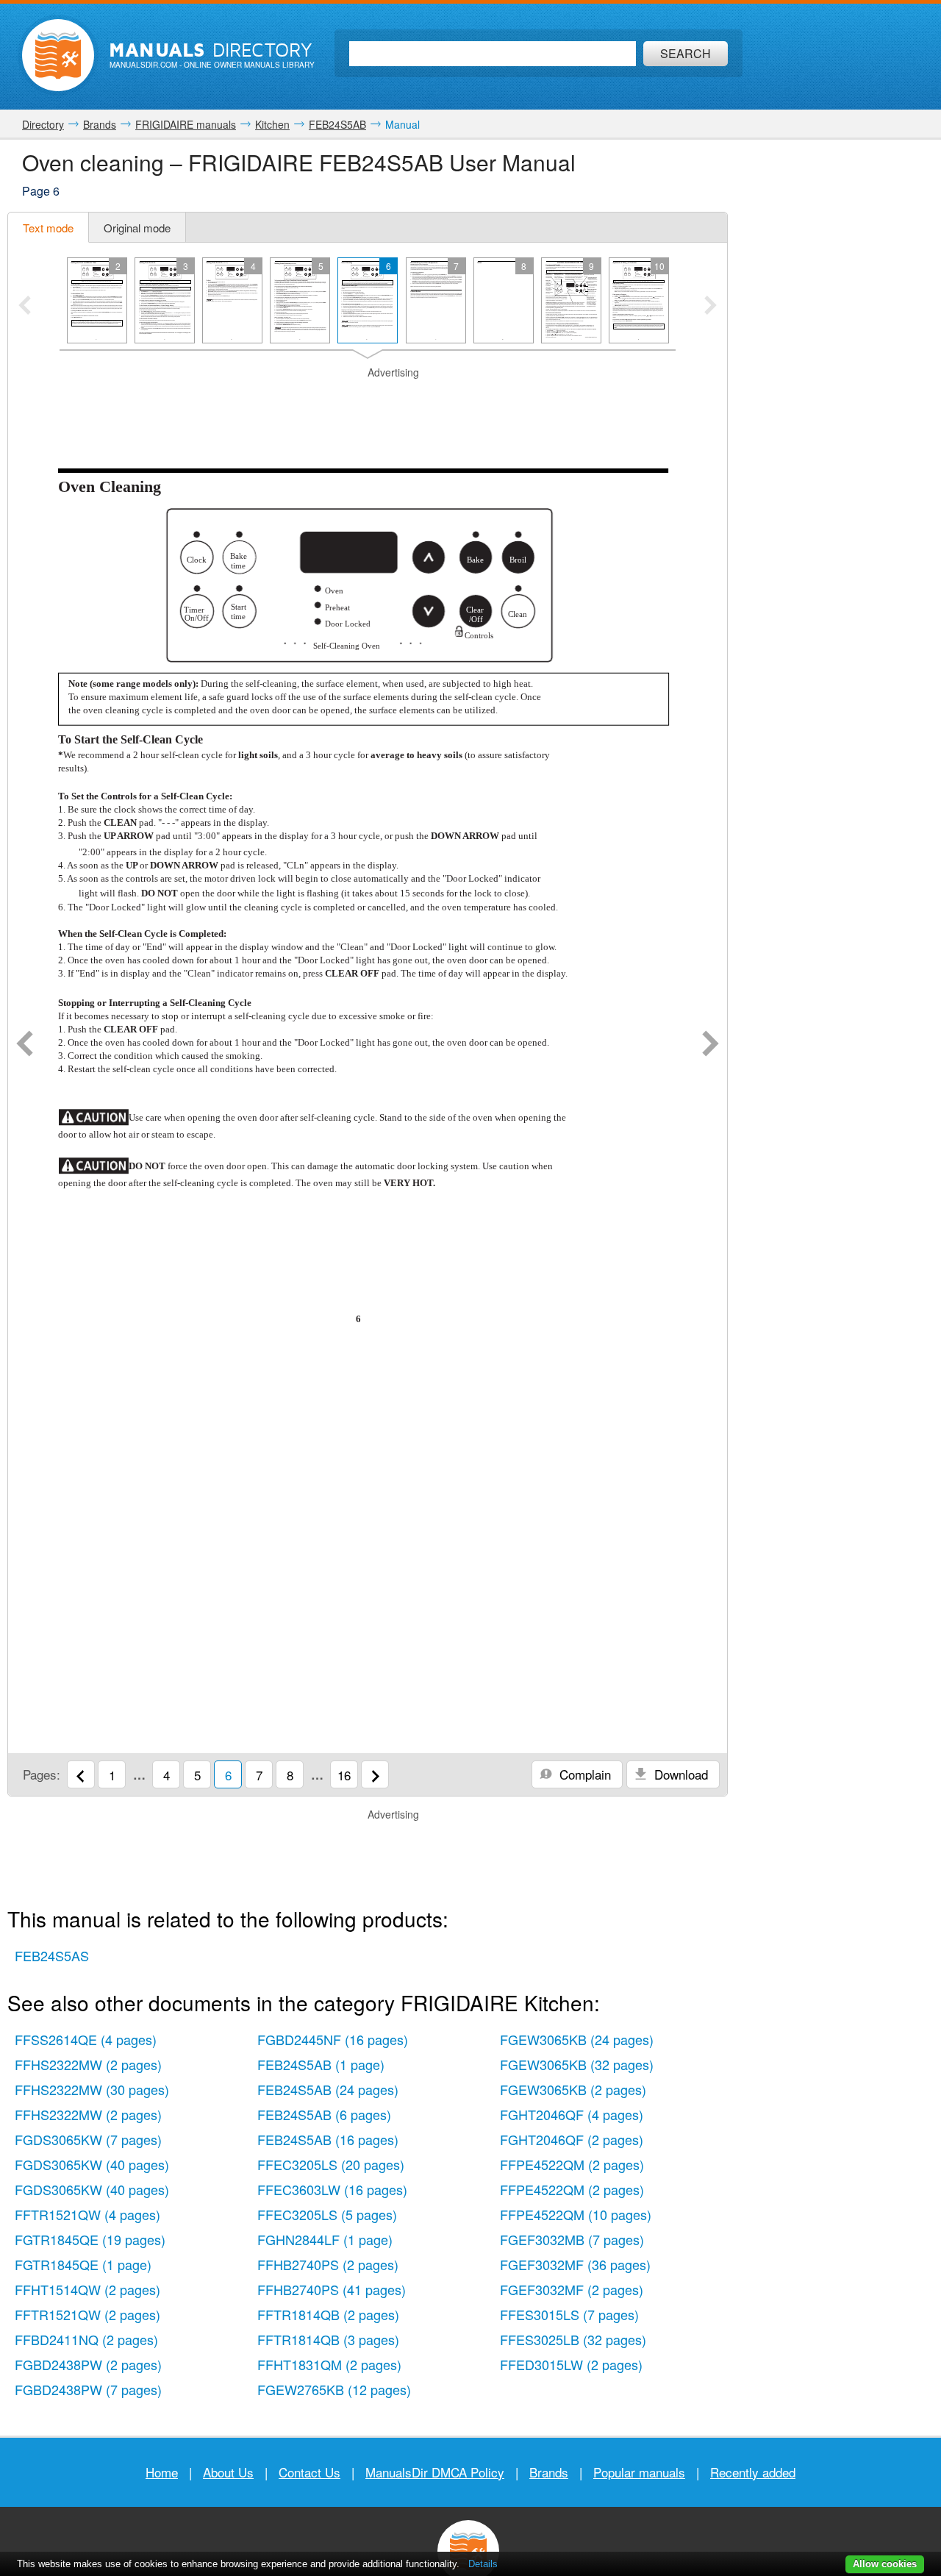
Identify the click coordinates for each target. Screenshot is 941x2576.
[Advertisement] (368, 399)
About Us (228, 2472)
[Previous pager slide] (25, 307)
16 (344, 1775)
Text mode (48, 228)
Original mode (137, 228)
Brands (549, 2472)
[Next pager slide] (711, 307)
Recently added (753, 2472)
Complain (583, 1774)
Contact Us (310, 2472)
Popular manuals (639, 2472)
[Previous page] (25, 1045)
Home (162, 2472)
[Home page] (58, 55)
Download (679, 1774)
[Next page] (711, 1045)
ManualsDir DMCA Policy (435, 2472)
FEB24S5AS (52, 1955)
